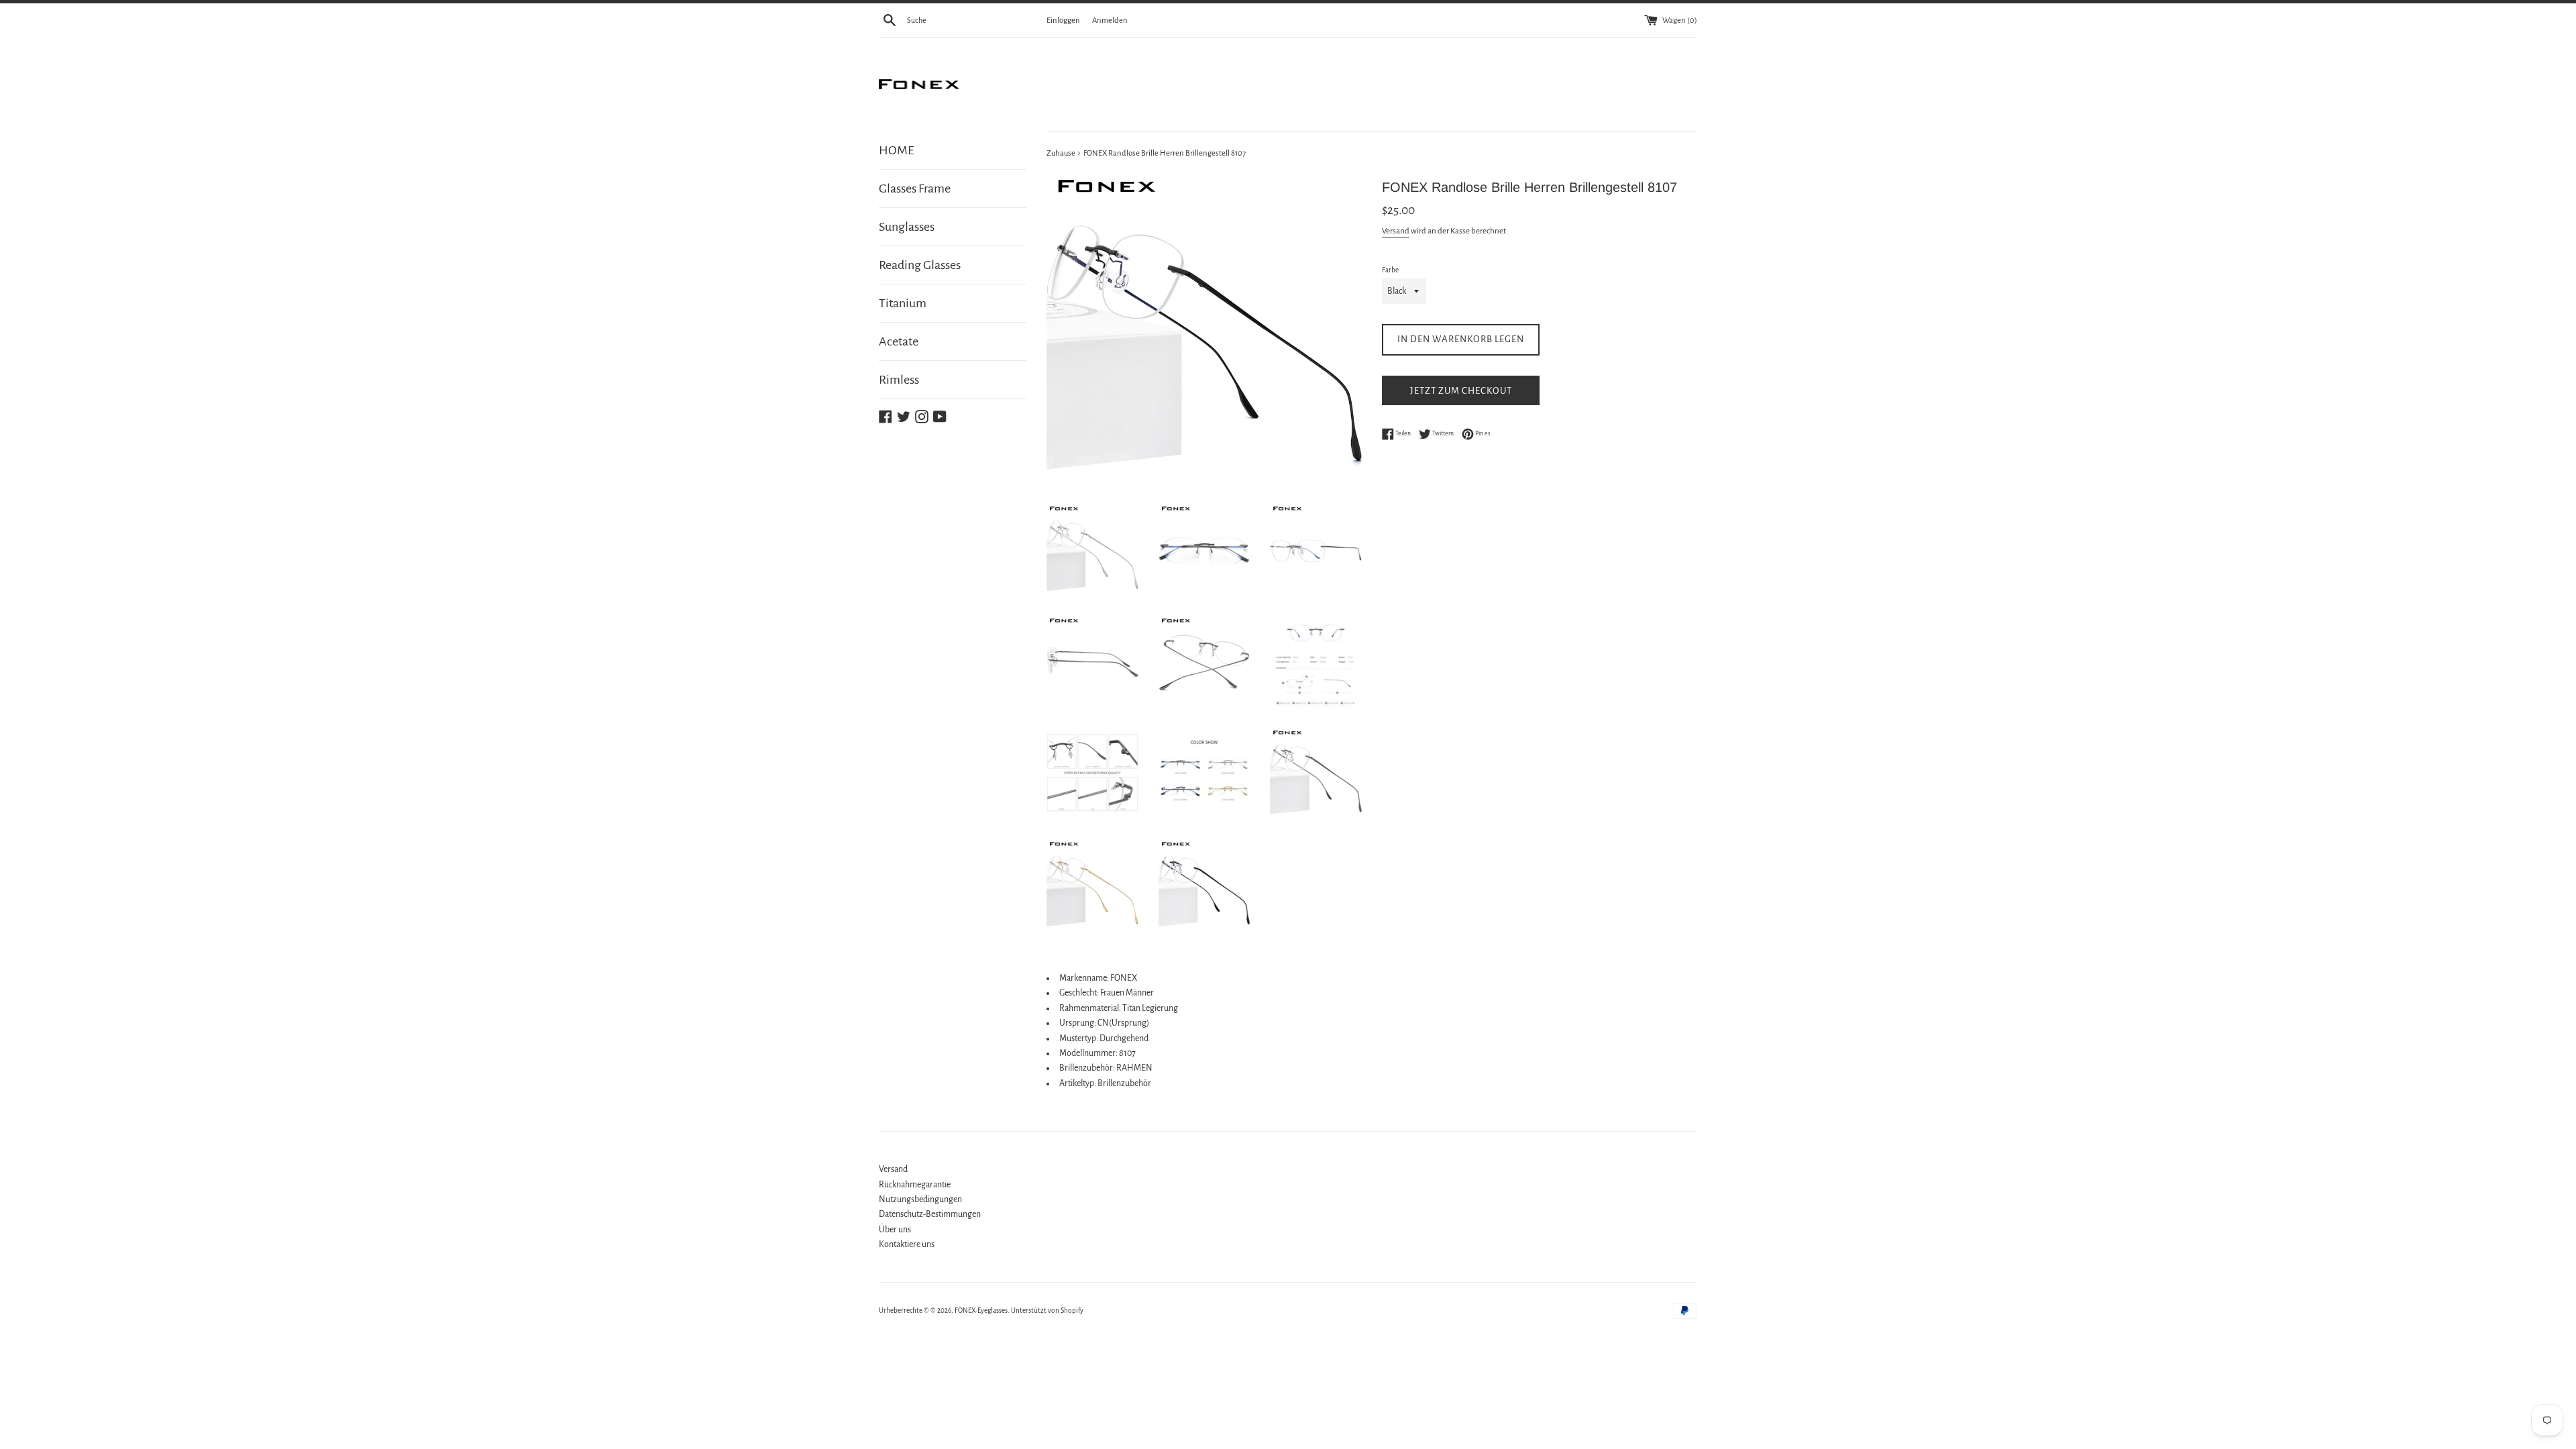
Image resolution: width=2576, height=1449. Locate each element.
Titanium (903, 303)
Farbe (1390, 270)
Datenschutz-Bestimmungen (930, 1214)
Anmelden (1110, 20)
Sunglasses (907, 227)
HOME (897, 150)
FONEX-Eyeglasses (981, 1310)
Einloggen (1063, 20)
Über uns (895, 1230)
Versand (1396, 231)
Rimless (899, 380)
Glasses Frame (915, 189)
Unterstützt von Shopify (1047, 1310)
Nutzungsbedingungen (920, 1199)
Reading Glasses (920, 265)
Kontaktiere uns (907, 1244)
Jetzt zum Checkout (1461, 391)
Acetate (899, 341)
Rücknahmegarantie (915, 1185)
